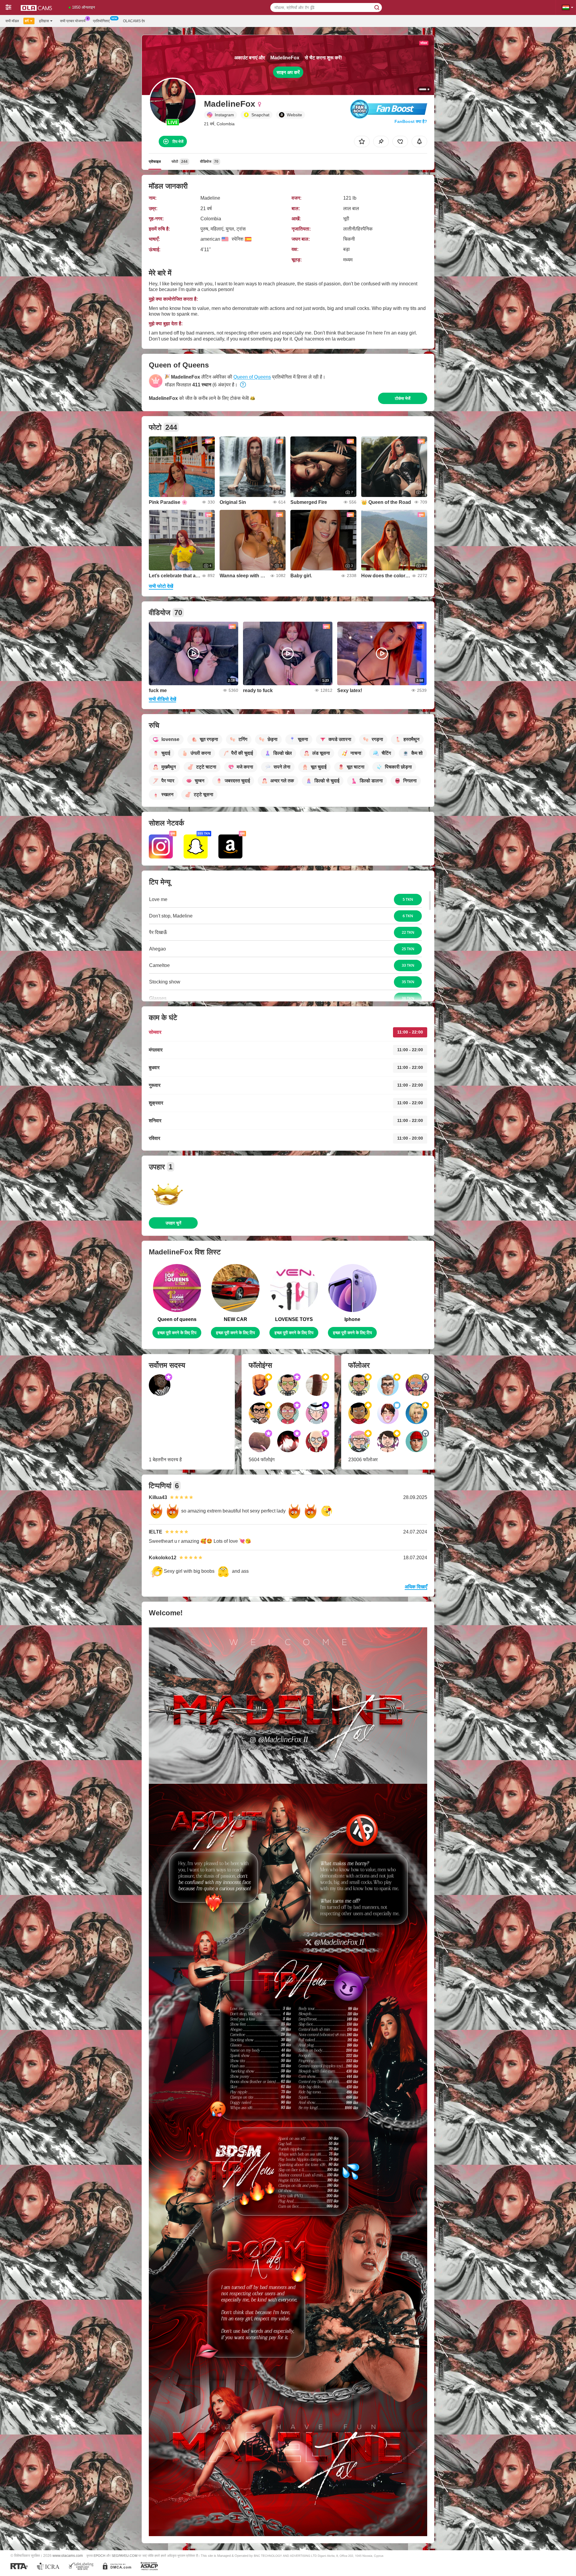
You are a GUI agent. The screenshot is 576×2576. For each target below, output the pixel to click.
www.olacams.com (68, 2555)
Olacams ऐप (134, 21)
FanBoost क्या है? (411, 121)
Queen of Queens (252, 377)
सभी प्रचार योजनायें (73, 21)
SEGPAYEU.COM (124, 2556)
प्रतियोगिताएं (101, 21)
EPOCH (99, 2556)
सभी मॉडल (12, 21)
